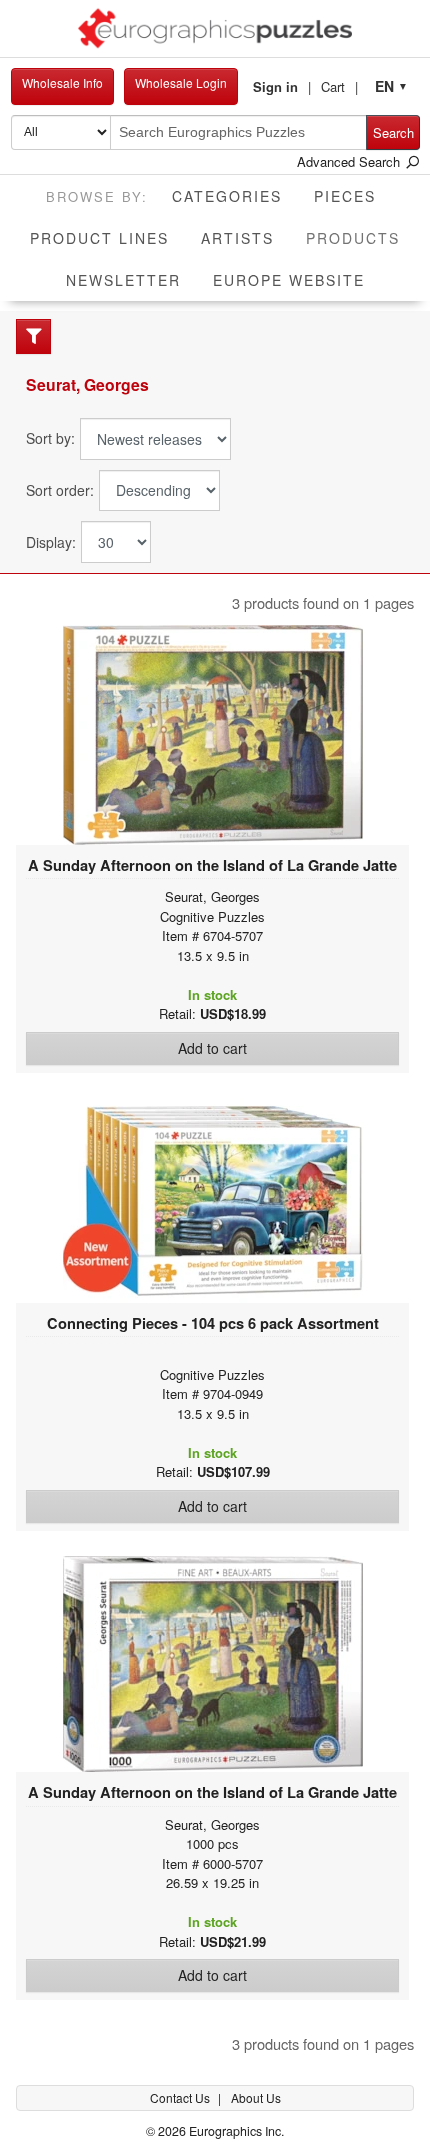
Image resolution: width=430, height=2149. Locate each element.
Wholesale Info (62, 82)
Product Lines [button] (99, 238)
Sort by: (50, 438)
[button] (282, 87)
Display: (51, 542)
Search (393, 132)
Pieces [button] (345, 196)
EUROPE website (289, 280)
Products (361, 237)
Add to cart (212, 1048)
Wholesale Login (181, 82)
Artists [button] (237, 238)
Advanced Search (350, 161)
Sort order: (60, 490)
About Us (256, 2097)
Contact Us (181, 2097)
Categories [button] (227, 196)
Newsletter (123, 280)
